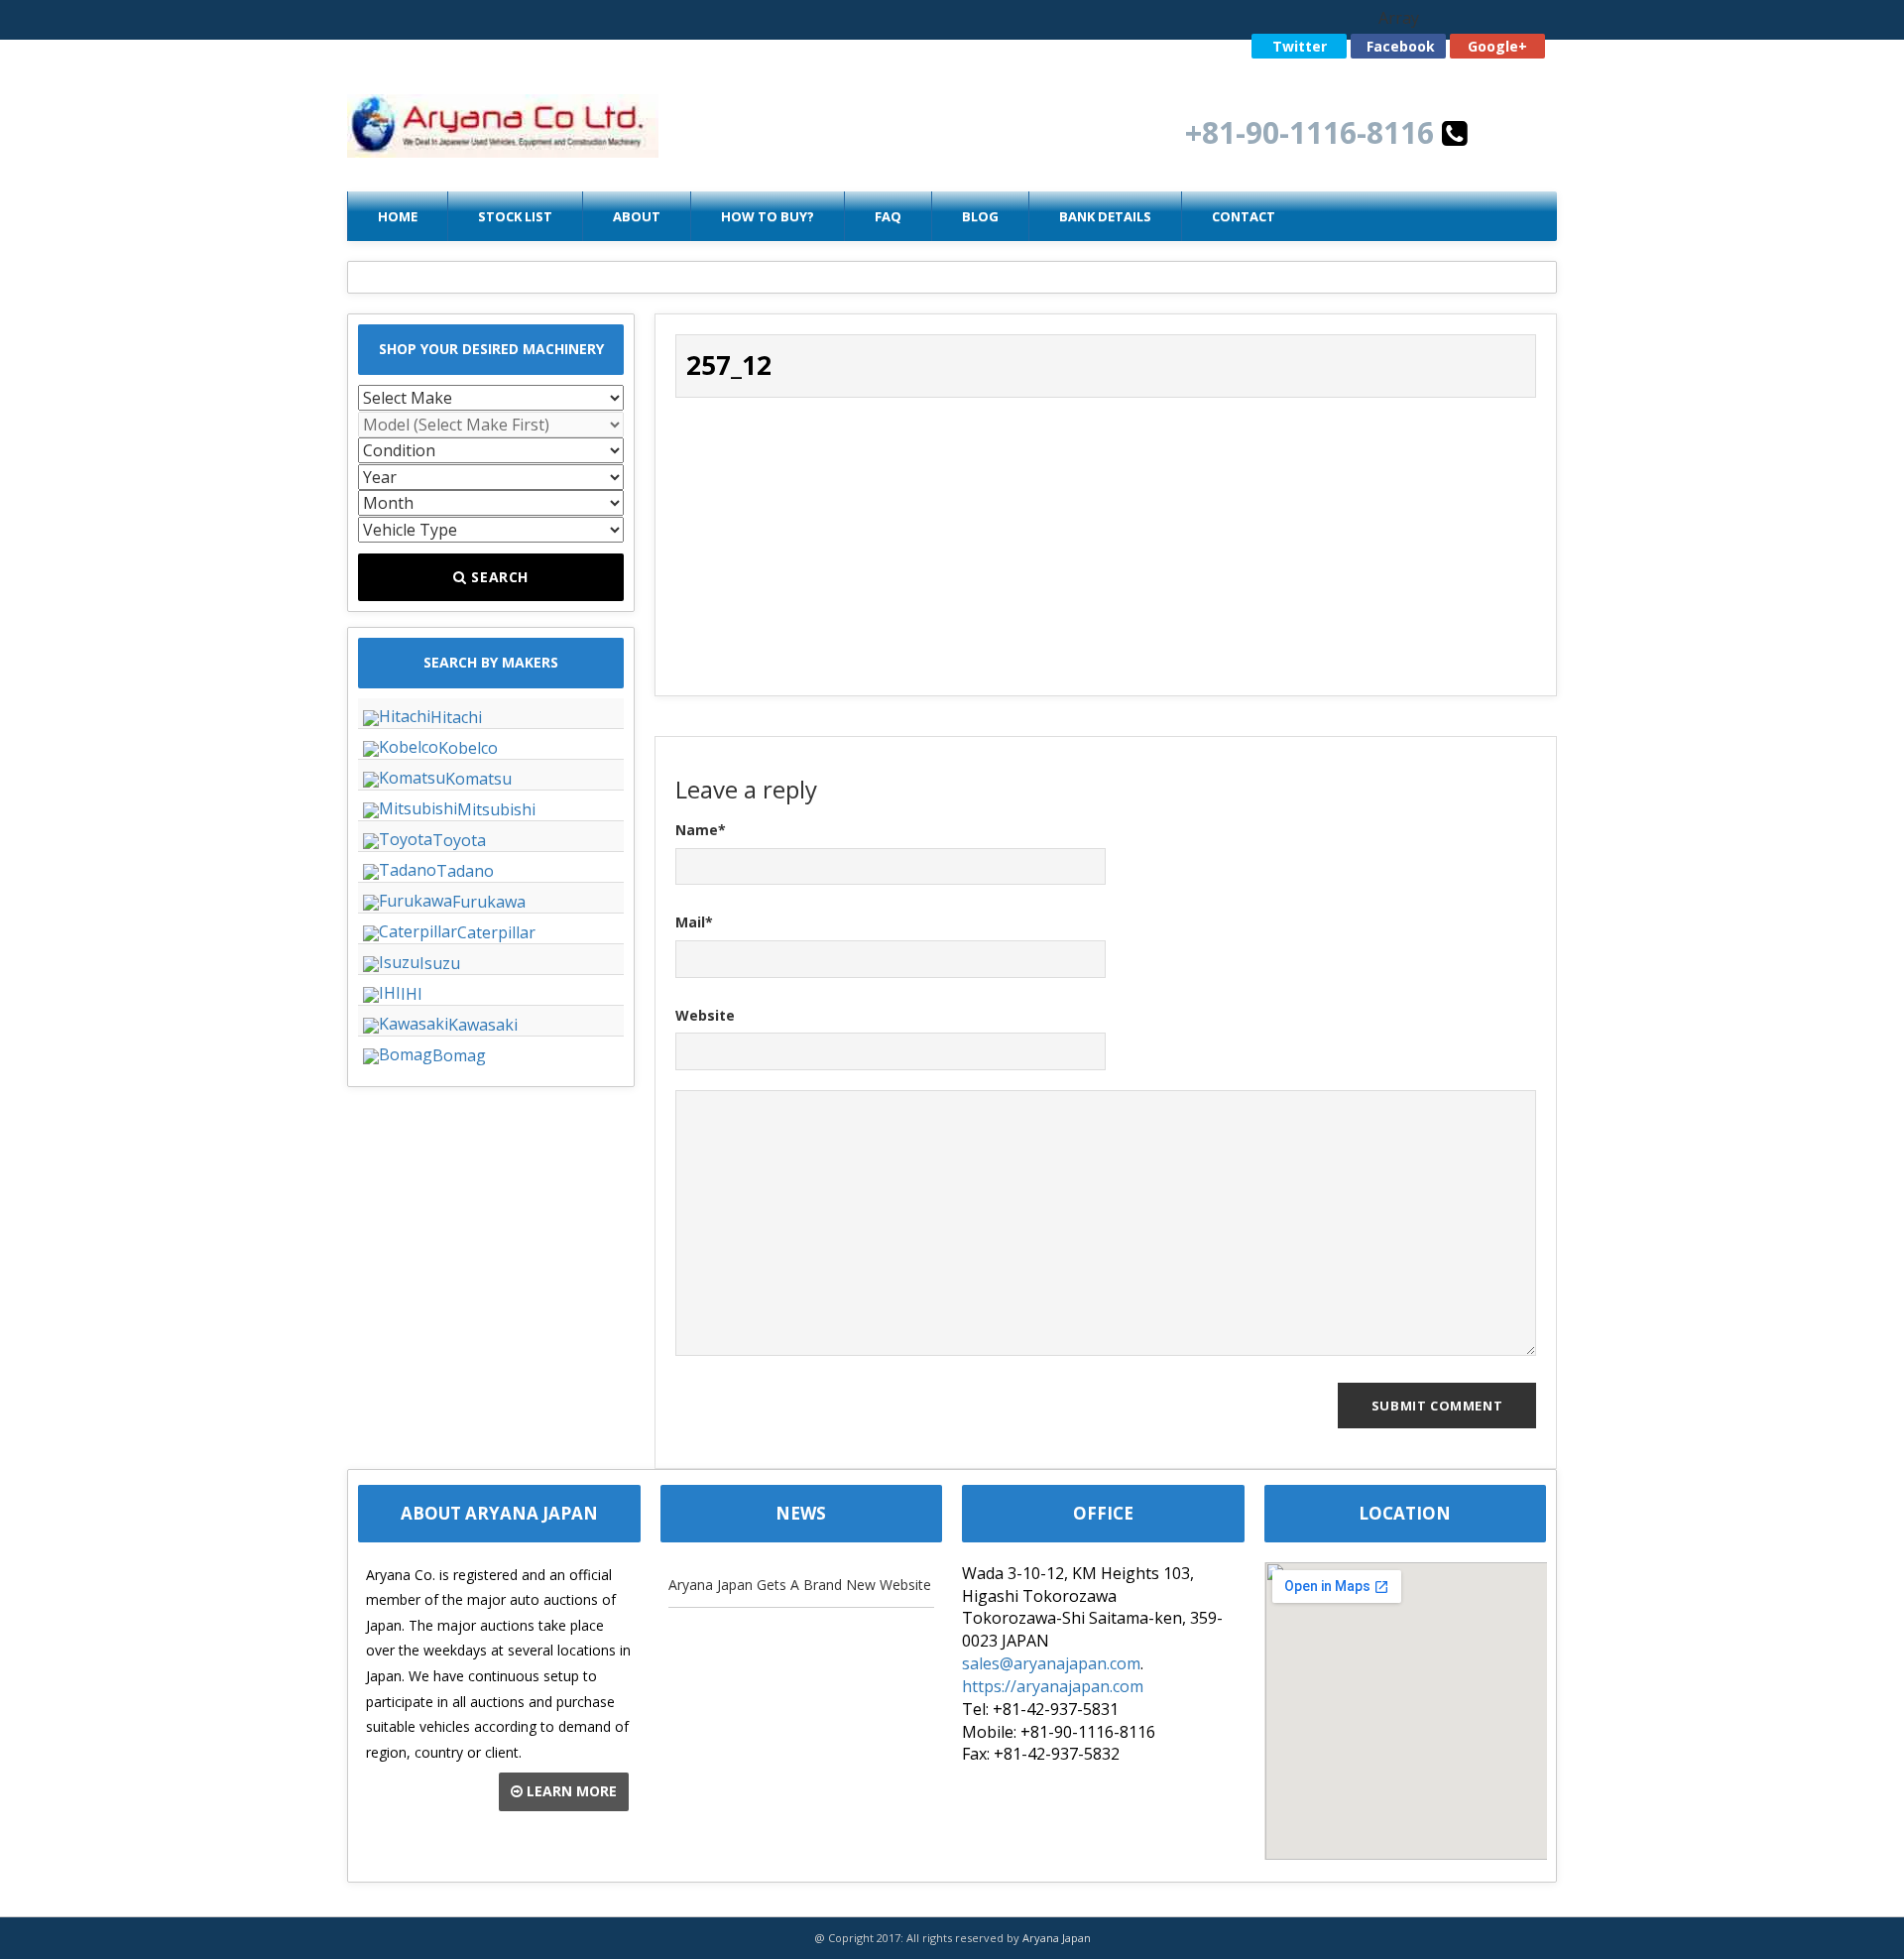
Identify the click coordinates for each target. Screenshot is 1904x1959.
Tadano (465, 871)
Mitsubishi (496, 809)
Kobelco (468, 748)
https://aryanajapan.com (1053, 1686)
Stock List (515, 216)
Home (398, 216)
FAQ (888, 216)
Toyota (459, 840)
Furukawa (489, 902)
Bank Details (1105, 216)
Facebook (1401, 46)
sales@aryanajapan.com (1051, 1663)
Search (498, 577)
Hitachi (456, 717)
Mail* (694, 922)
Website (705, 1015)
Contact (1244, 216)
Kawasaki (483, 1025)
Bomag (459, 1055)
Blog (980, 216)
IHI (412, 994)
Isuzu (440, 963)
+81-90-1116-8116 (1313, 132)
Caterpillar (496, 932)
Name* (701, 830)
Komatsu (478, 779)
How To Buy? (768, 216)
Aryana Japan (1057, 1938)
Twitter (1300, 46)
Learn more (570, 1791)
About (637, 216)
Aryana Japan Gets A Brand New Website (800, 1585)
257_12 (729, 365)
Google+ (1497, 46)
